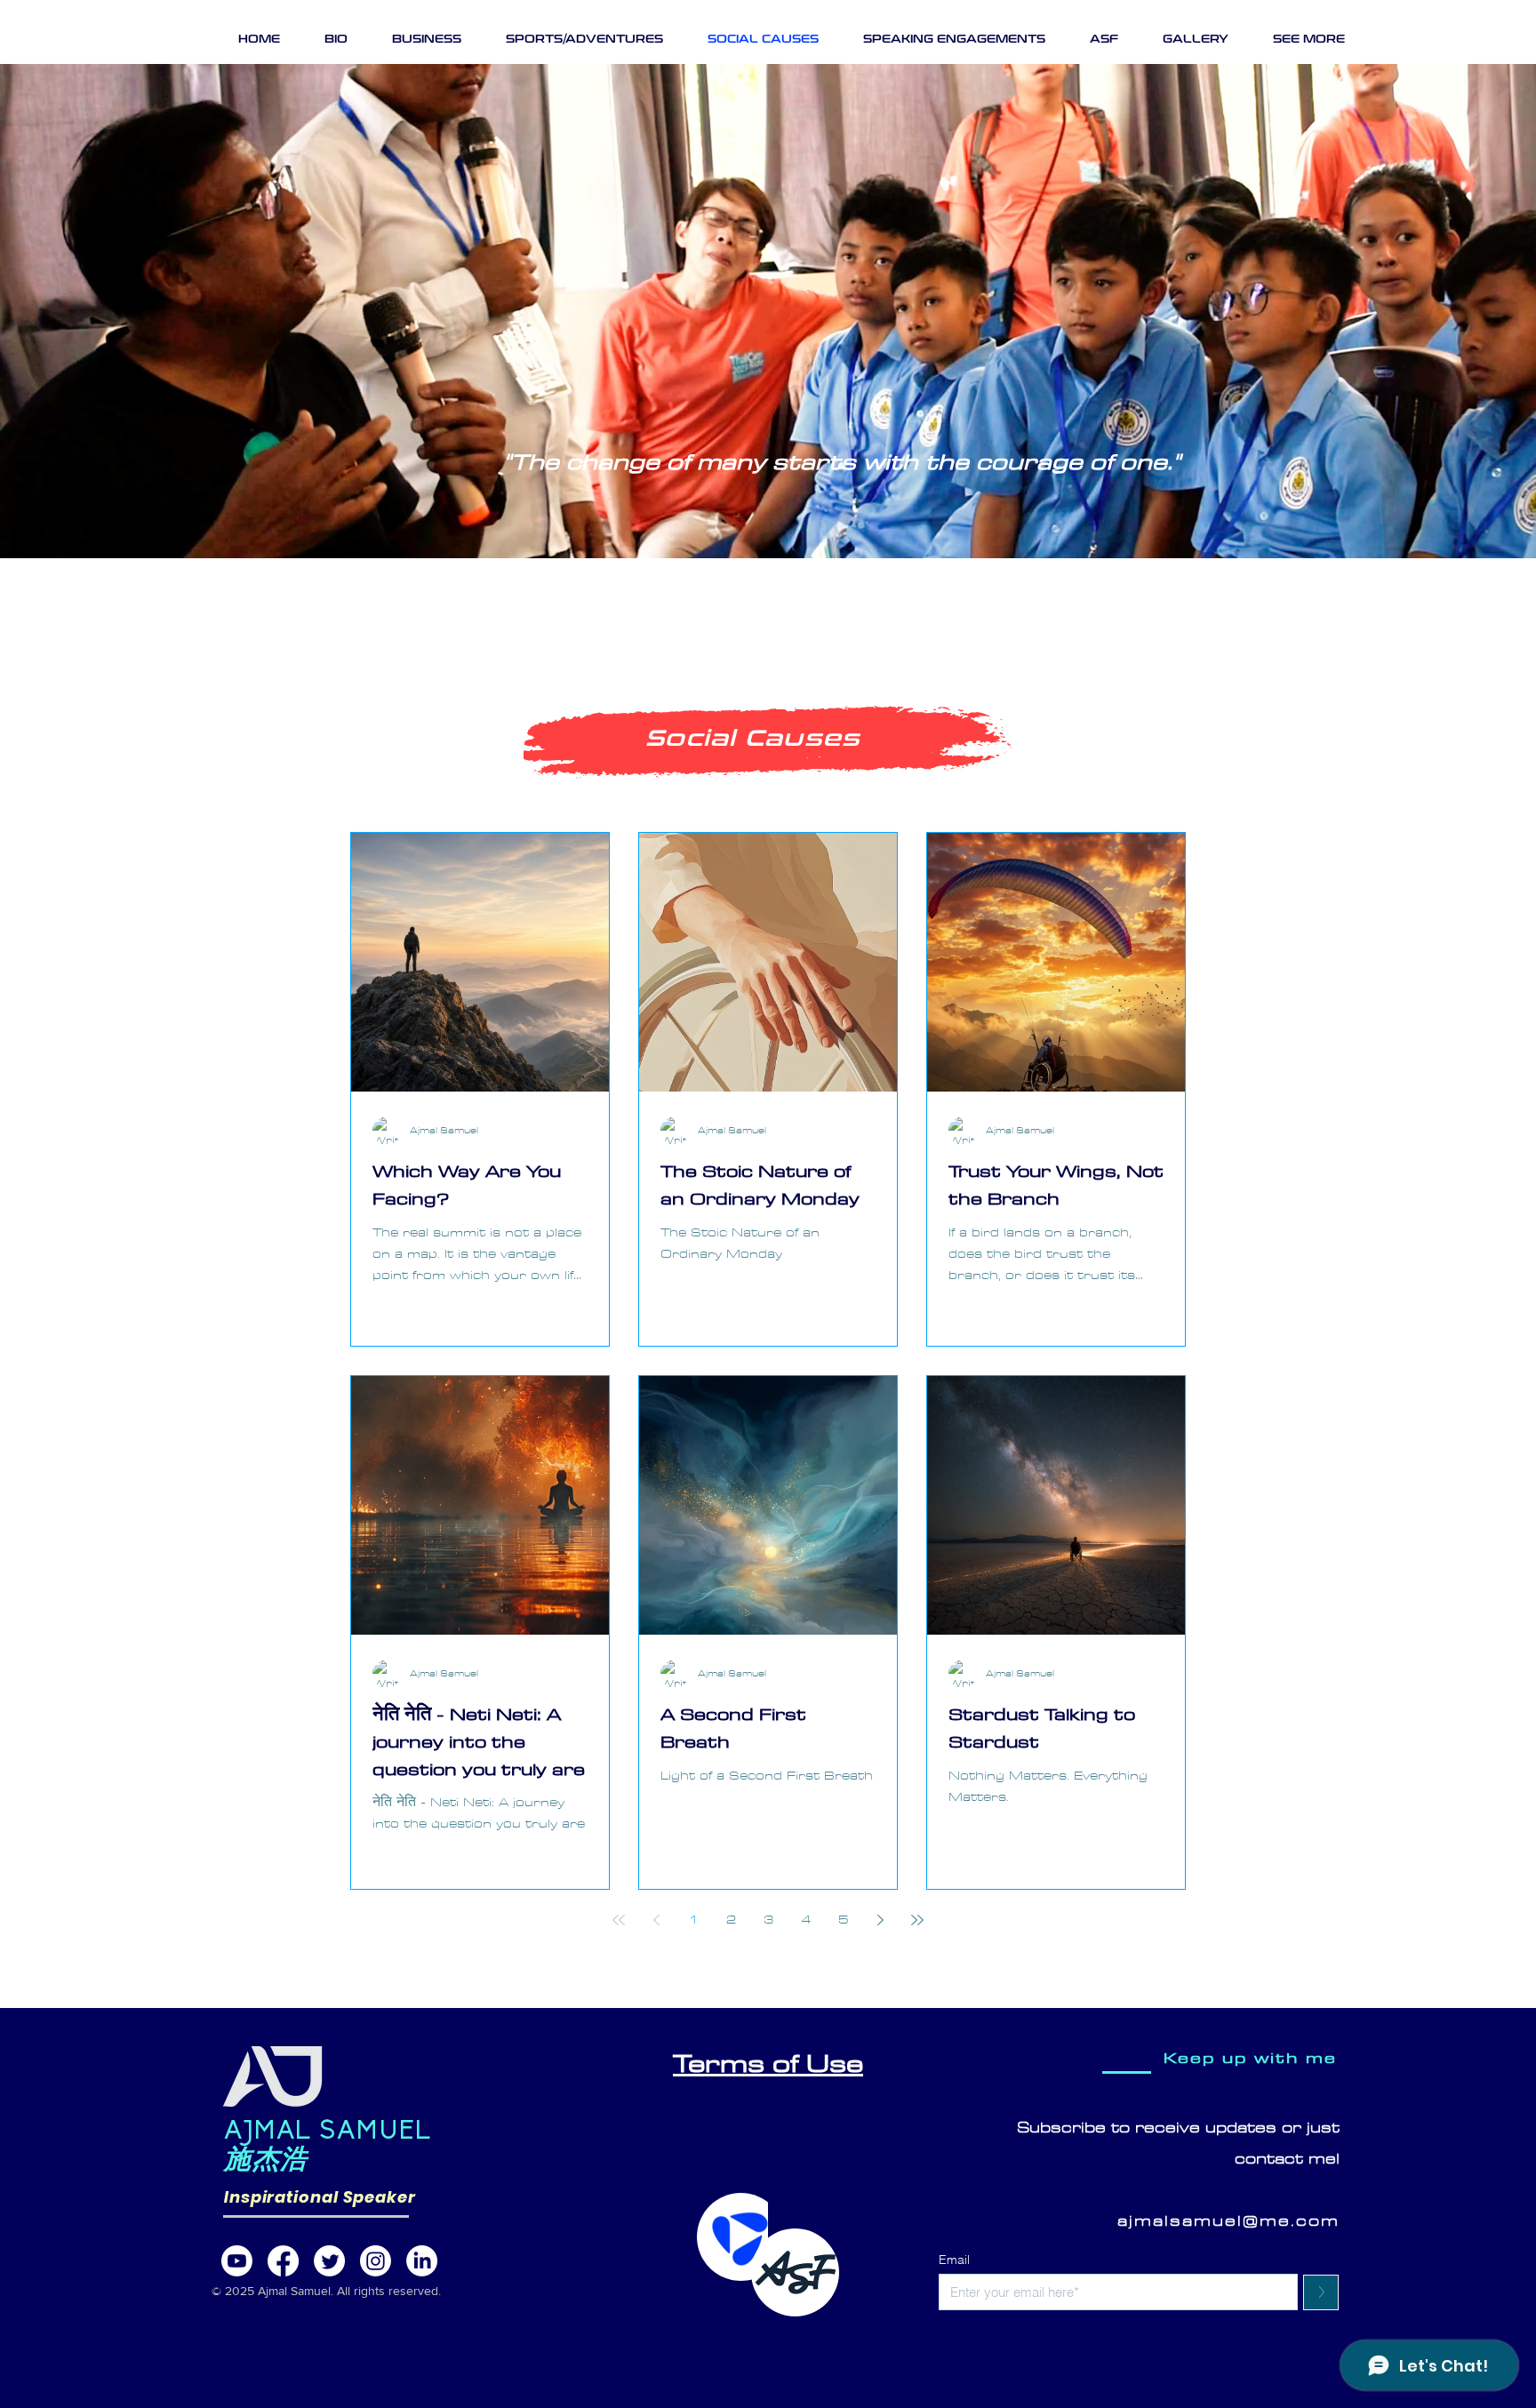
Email (954, 2260)
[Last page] (917, 1920)
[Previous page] (656, 1920)
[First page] (619, 1920)
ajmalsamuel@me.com (1228, 2221)
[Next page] (880, 1920)
